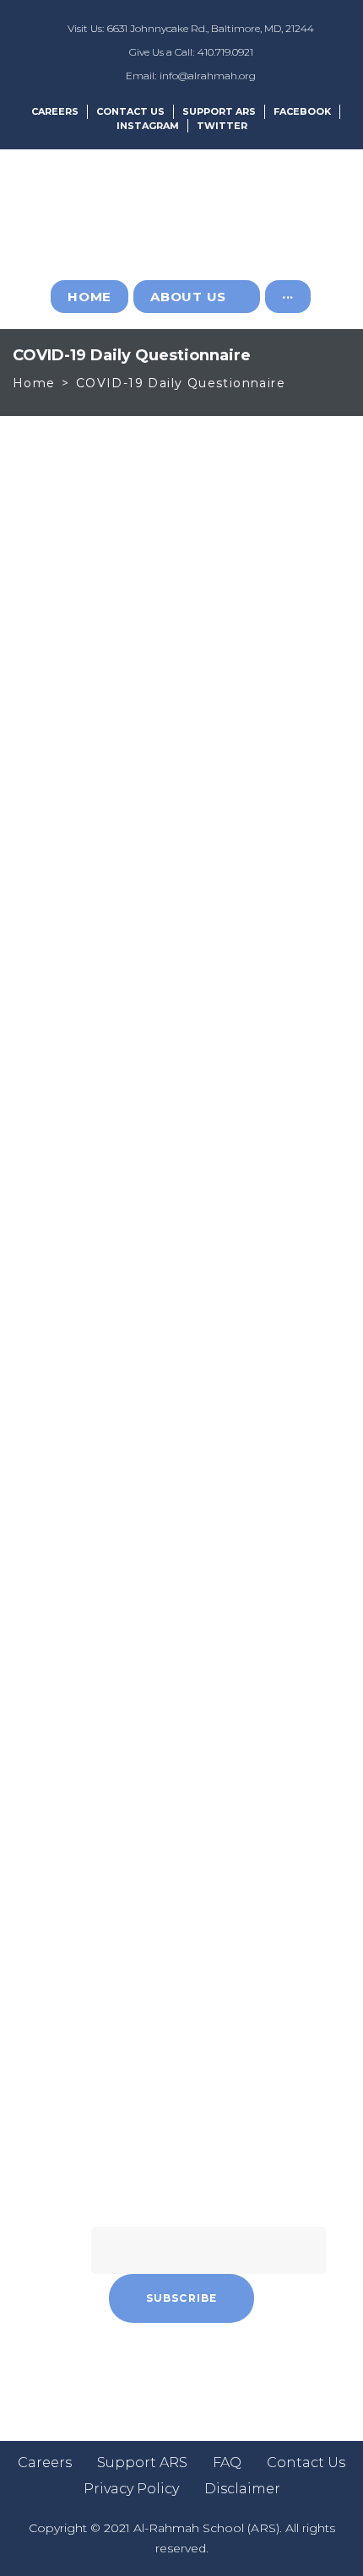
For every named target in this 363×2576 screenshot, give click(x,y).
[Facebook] (112, 2369)
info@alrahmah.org (208, 76)
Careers (55, 111)
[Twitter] (205, 2369)
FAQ (227, 2463)
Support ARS (219, 111)
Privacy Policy (131, 2489)
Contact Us (130, 111)
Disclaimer (242, 2489)
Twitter (222, 126)
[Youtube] (252, 2369)
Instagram (148, 126)
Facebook (302, 111)
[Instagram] (159, 2369)
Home (34, 383)
